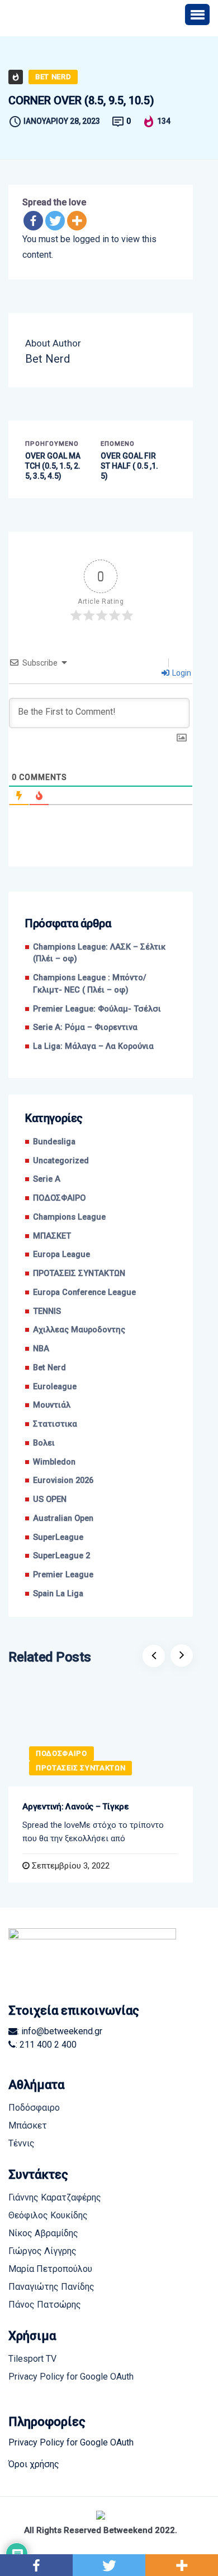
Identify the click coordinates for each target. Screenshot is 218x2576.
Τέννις (22, 2143)
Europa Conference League (84, 1292)
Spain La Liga (58, 1594)
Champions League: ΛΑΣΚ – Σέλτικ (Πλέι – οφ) (99, 953)
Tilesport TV (32, 2359)
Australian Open (63, 1518)
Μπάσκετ (28, 2125)
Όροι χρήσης (34, 2464)
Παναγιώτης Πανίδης (51, 2287)
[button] (197, 15)
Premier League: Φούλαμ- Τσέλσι (97, 1009)
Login (181, 673)
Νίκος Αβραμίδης (43, 2233)
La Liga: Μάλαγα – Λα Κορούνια (93, 1046)
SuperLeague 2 (61, 1556)
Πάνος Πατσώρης (45, 2305)
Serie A (47, 1179)
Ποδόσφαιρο (34, 2108)
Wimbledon (54, 1462)
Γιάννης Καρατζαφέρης (55, 2197)
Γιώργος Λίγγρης (42, 2251)
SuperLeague (58, 1537)
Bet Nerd (53, 77)
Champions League (69, 1217)
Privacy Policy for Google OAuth (71, 2377)
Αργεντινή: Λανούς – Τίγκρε (76, 1807)
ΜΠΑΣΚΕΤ (52, 1236)
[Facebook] (33, 221)
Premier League (63, 1575)
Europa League (61, 1255)
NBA (41, 1349)
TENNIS (47, 1311)
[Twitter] (55, 221)
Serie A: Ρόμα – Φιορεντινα (85, 1027)
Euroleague (55, 1387)
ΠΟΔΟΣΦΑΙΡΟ (59, 1198)
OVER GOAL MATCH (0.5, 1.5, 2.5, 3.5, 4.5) (53, 466)
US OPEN (50, 1499)
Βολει (44, 1443)
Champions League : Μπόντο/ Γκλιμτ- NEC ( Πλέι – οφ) (90, 984)
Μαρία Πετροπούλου (50, 2269)
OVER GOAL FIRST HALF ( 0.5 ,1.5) (129, 466)
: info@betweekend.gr (60, 2031)
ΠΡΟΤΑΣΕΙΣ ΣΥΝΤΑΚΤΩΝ (79, 1273)
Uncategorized (61, 1161)
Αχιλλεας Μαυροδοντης (79, 1330)
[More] (77, 221)
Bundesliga (54, 1142)
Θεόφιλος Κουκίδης (48, 2215)
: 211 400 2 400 (46, 2045)
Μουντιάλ (52, 1405)
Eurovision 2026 (63, 1480)
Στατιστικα (55, 1424)
